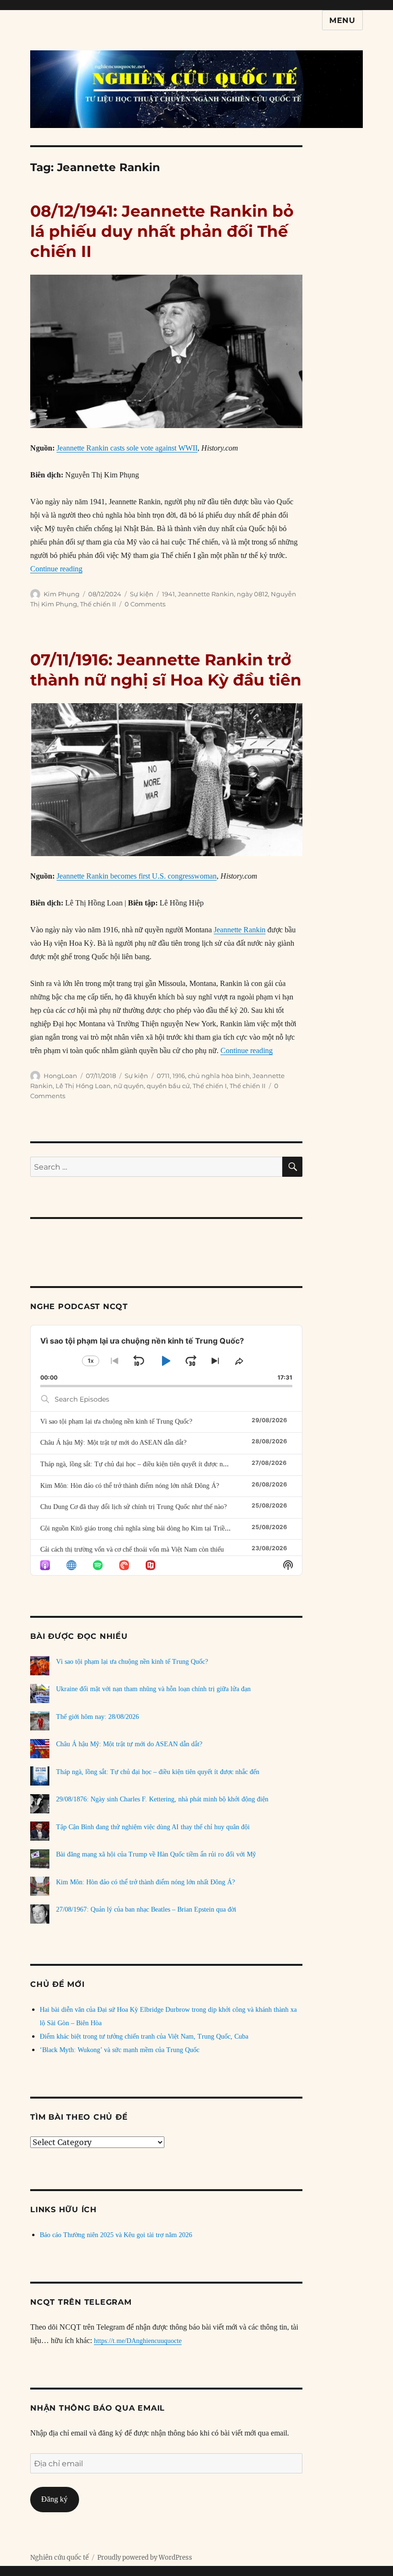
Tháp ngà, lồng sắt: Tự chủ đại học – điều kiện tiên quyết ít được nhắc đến (142, 1464)
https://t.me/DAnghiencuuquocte (138, 2341)
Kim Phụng (62, 594)
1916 (179, 1076)
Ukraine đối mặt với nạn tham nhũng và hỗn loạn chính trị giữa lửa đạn (153, 1689)
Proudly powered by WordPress (145, 2558)
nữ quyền (129, 1086)
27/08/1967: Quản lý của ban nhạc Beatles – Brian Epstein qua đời (146, 1909)
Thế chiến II (98, 604)
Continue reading (56, 569)
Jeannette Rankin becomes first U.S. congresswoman (137, 876)
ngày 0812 (252, 594)
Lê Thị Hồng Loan (83, 1086)
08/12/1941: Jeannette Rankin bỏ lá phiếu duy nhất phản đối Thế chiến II (162, 231)
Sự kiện (142, 594)
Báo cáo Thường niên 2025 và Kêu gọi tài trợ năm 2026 (116, 2235)
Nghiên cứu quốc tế (59, 2558)
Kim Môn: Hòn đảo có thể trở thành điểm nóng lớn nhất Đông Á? (130, 1486)
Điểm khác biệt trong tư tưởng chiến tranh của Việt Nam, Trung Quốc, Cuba (144, 2036)
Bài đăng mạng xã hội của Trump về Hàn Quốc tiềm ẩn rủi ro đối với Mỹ (156, 1854)
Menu (342, 20)
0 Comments (145, 604)
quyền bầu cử (168, 1086)
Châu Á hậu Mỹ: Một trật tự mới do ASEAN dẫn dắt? (113, 1443)
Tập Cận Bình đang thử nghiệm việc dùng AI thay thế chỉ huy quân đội (153, 1827)
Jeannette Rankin (206, 594)
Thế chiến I (210, 1086)
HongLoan (60, 1076)
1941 (168, 594)
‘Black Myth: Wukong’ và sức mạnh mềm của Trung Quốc (120, 2050)
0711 (163, 1076)
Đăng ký (54, 2499)
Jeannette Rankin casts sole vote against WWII (127, 448)
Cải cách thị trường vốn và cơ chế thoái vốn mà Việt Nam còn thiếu (132, 1549)
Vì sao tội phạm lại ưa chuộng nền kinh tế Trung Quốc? (116, 1421)
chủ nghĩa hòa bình (219, 1076)
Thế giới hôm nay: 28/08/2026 (98, 1717)
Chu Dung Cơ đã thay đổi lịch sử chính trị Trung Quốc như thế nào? (133, 1507)
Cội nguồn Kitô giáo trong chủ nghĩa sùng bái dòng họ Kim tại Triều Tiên (141, 1528)
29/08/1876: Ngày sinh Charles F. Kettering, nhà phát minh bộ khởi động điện (162, 1799)
